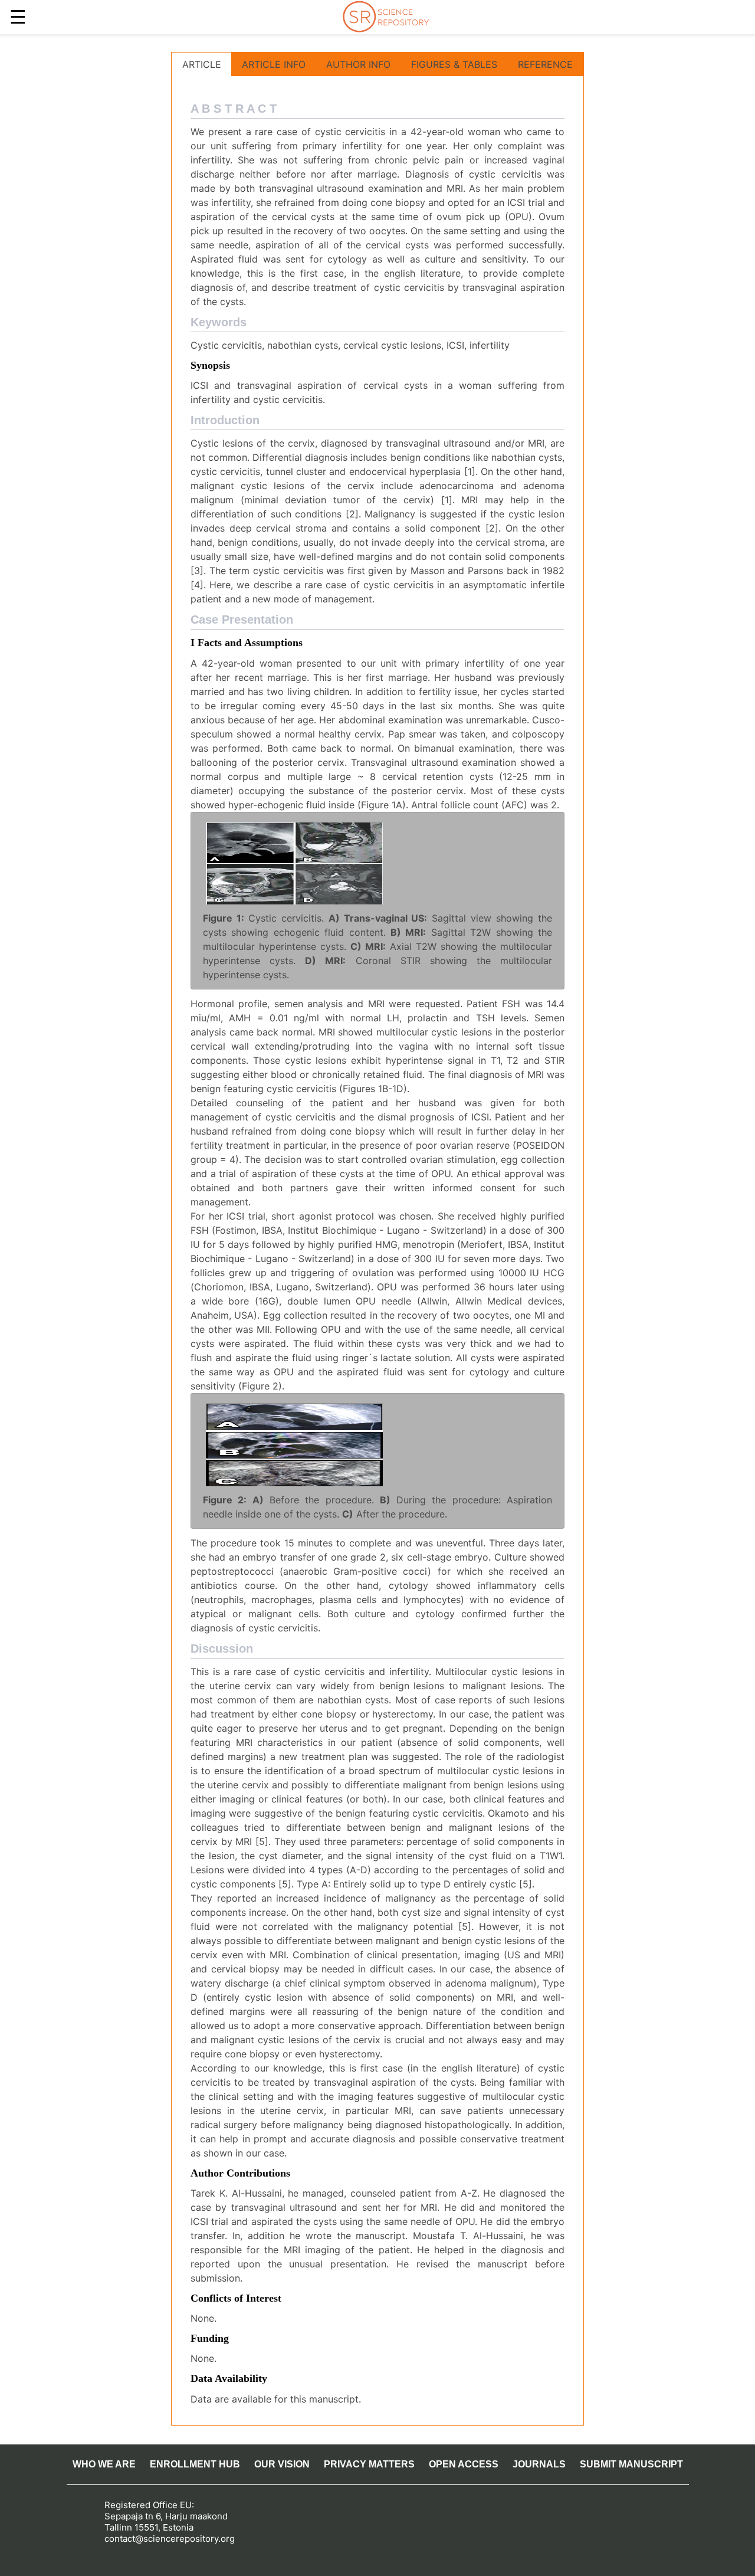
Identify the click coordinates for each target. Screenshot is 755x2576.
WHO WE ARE (104, 2464)
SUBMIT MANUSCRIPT (631, 2464)
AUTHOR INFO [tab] (358, 64)
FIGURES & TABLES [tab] (454, 64)
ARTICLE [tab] (202, 64)
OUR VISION (282, 2464)
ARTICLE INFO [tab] (274, 64)
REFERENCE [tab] (545, 64)
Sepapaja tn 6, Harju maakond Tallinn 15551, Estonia (166, 2522)
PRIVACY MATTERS (369, 2464)
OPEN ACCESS (464, 2464)
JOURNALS (539, 2464)
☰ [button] (18, 17)
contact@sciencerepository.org (170, 2539)
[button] (294, 863)
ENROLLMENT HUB (195, 2464)
